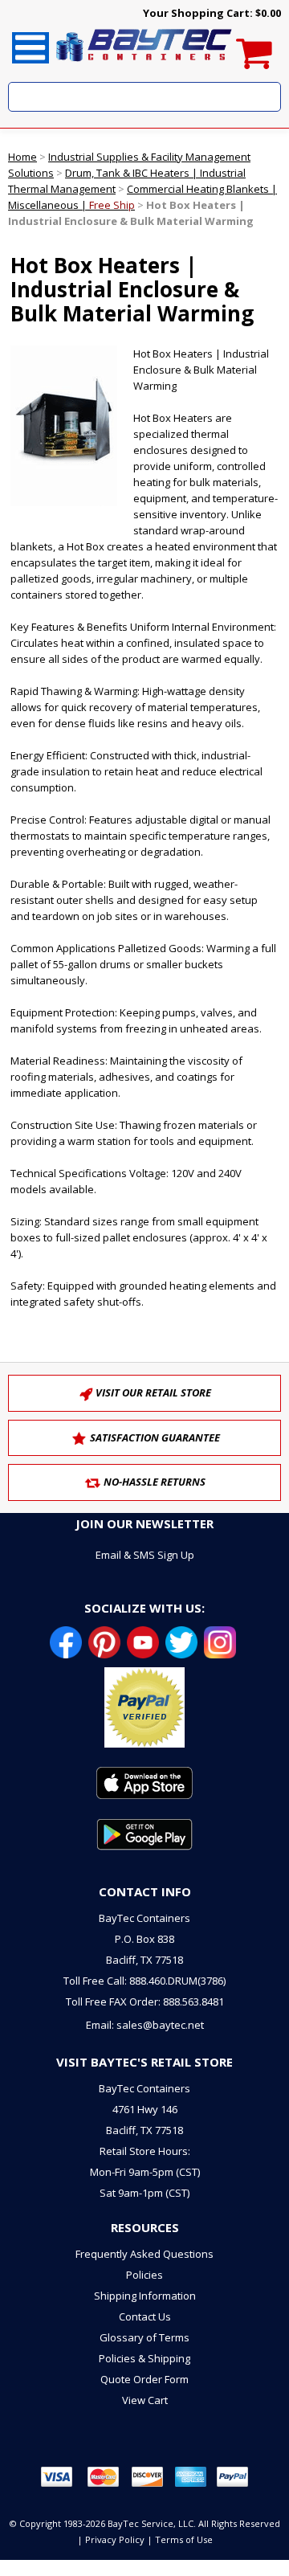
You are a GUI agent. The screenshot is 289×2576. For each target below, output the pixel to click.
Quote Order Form (144, 2379)
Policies (144, 2275)
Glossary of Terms (144, 2337)
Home (22, 157)
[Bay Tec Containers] (144, 66)
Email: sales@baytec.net (145, 2025)
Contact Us (145, 2316)
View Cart (145, 2400)
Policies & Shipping (144, 2358)
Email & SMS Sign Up (145, 1555)
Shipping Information (145, 2296)
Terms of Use (184, 2539)
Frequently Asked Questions (144, 2254)
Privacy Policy (115, 2539)
